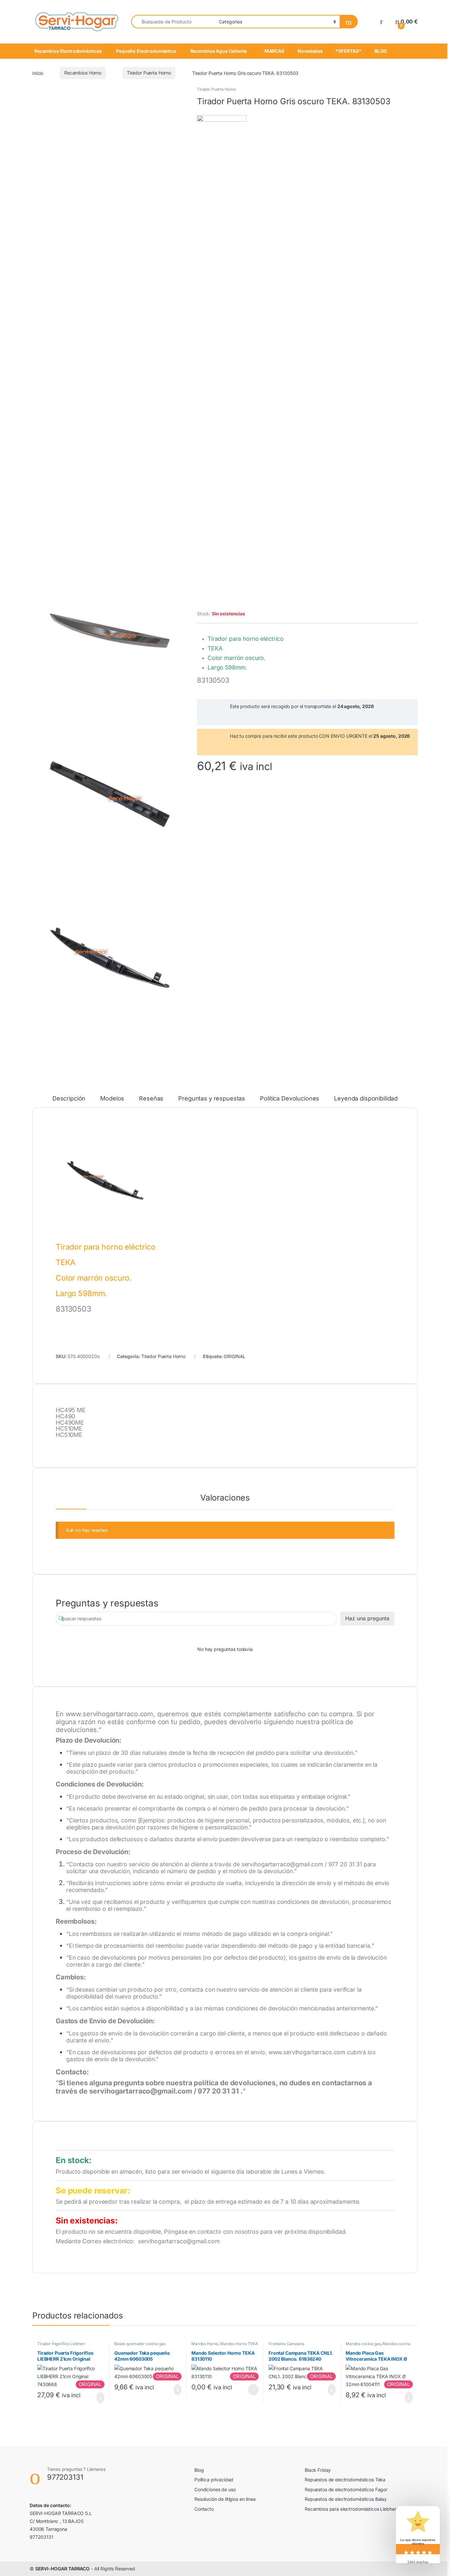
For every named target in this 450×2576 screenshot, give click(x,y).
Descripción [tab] (69, 1099)
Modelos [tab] (112, 1099)
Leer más (253, 2390)
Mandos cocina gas (363, 2344)
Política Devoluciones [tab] (290, 1099)
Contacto (204, 2509)
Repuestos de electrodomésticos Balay (346, 2499)
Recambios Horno (83, 73)
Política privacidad (214, 2480)
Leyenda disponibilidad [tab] (366, 1099)
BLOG (380, 51)
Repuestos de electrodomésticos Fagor (346, 2489)
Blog (199, 2470)
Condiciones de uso (215, 2489)
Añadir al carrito (98, 2398)
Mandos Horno (205, 2344)
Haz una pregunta (367, 1618)
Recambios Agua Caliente (219, 51)
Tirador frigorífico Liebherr (61, 2344)
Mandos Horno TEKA (239, 2344)
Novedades (310, 51)
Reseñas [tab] (151, 1099)
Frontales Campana (286, 2344)
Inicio (38, 73)
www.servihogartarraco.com (110, 1714)
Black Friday (318, 2470)
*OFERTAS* (349, 51)
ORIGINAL (235, 1356)
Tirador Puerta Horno (149, 73)
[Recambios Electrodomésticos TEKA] (222, 362)
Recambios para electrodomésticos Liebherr (351, 2509)
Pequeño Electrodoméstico (146, 51)
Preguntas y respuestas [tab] (212, 1099)
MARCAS (273, 51)
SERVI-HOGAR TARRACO (62, 2569)
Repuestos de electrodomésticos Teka (345, 2480)
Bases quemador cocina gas (140, 2344)
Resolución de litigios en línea (225, 2499)
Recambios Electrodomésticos (68, 51)
